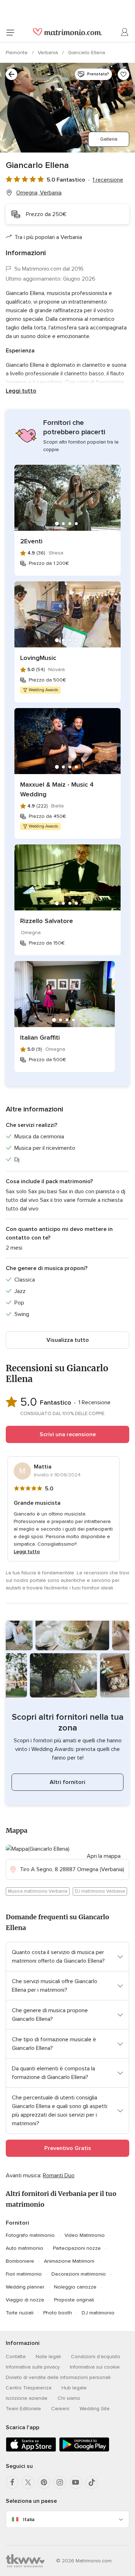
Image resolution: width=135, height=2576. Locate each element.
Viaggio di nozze (25, 2300)
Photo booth (58, 2313)
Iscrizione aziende (27, 2398)
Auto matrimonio (24, 2248)
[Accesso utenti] (125, 32)
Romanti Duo (59, 2175)
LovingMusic (38, 658)
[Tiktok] (91, 2482)
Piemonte (17, 53)
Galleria (109, 139)
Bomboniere (20, 2261)
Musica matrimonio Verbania (38, 1891)
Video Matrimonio (85, 2235)
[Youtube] (76, 2482)
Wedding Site (95, 2409)
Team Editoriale (23, 2409)
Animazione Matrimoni (69, 2261)
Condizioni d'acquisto (96, 2357)
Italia (29, 2519)
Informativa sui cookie (95, 2367)
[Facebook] (12, 2482)
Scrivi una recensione (68, 1434)
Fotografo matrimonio (30, 2235)
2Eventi (31, 541)
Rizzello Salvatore (47, 921)
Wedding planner (25, 2287)
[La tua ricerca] (12, 74)
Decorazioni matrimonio (79, 2274)
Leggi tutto (21, 391)
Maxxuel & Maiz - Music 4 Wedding (57, 789)
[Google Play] (84, 2450)
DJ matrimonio (98, 2313)
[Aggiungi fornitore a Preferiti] (123, 74)
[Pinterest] (44, 2482)
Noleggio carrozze (75, 2287)
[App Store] (31, 2450)
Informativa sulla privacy (33, 2367)
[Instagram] (60, 2482)
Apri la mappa (104, 1856)
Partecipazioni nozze (77, 2248)
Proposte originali (74, 2300)
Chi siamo (69, 2398)
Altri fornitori (67, 1782)
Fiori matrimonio (24, 2274)
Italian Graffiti (40, 1038)
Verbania (49, 53)
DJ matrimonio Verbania (100, 1891)
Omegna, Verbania (39, 193)
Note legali (48, 2357)
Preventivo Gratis (68, 2148)
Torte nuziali (20, 2313)
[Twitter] (28, 2482)
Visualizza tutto (68, 1340)
